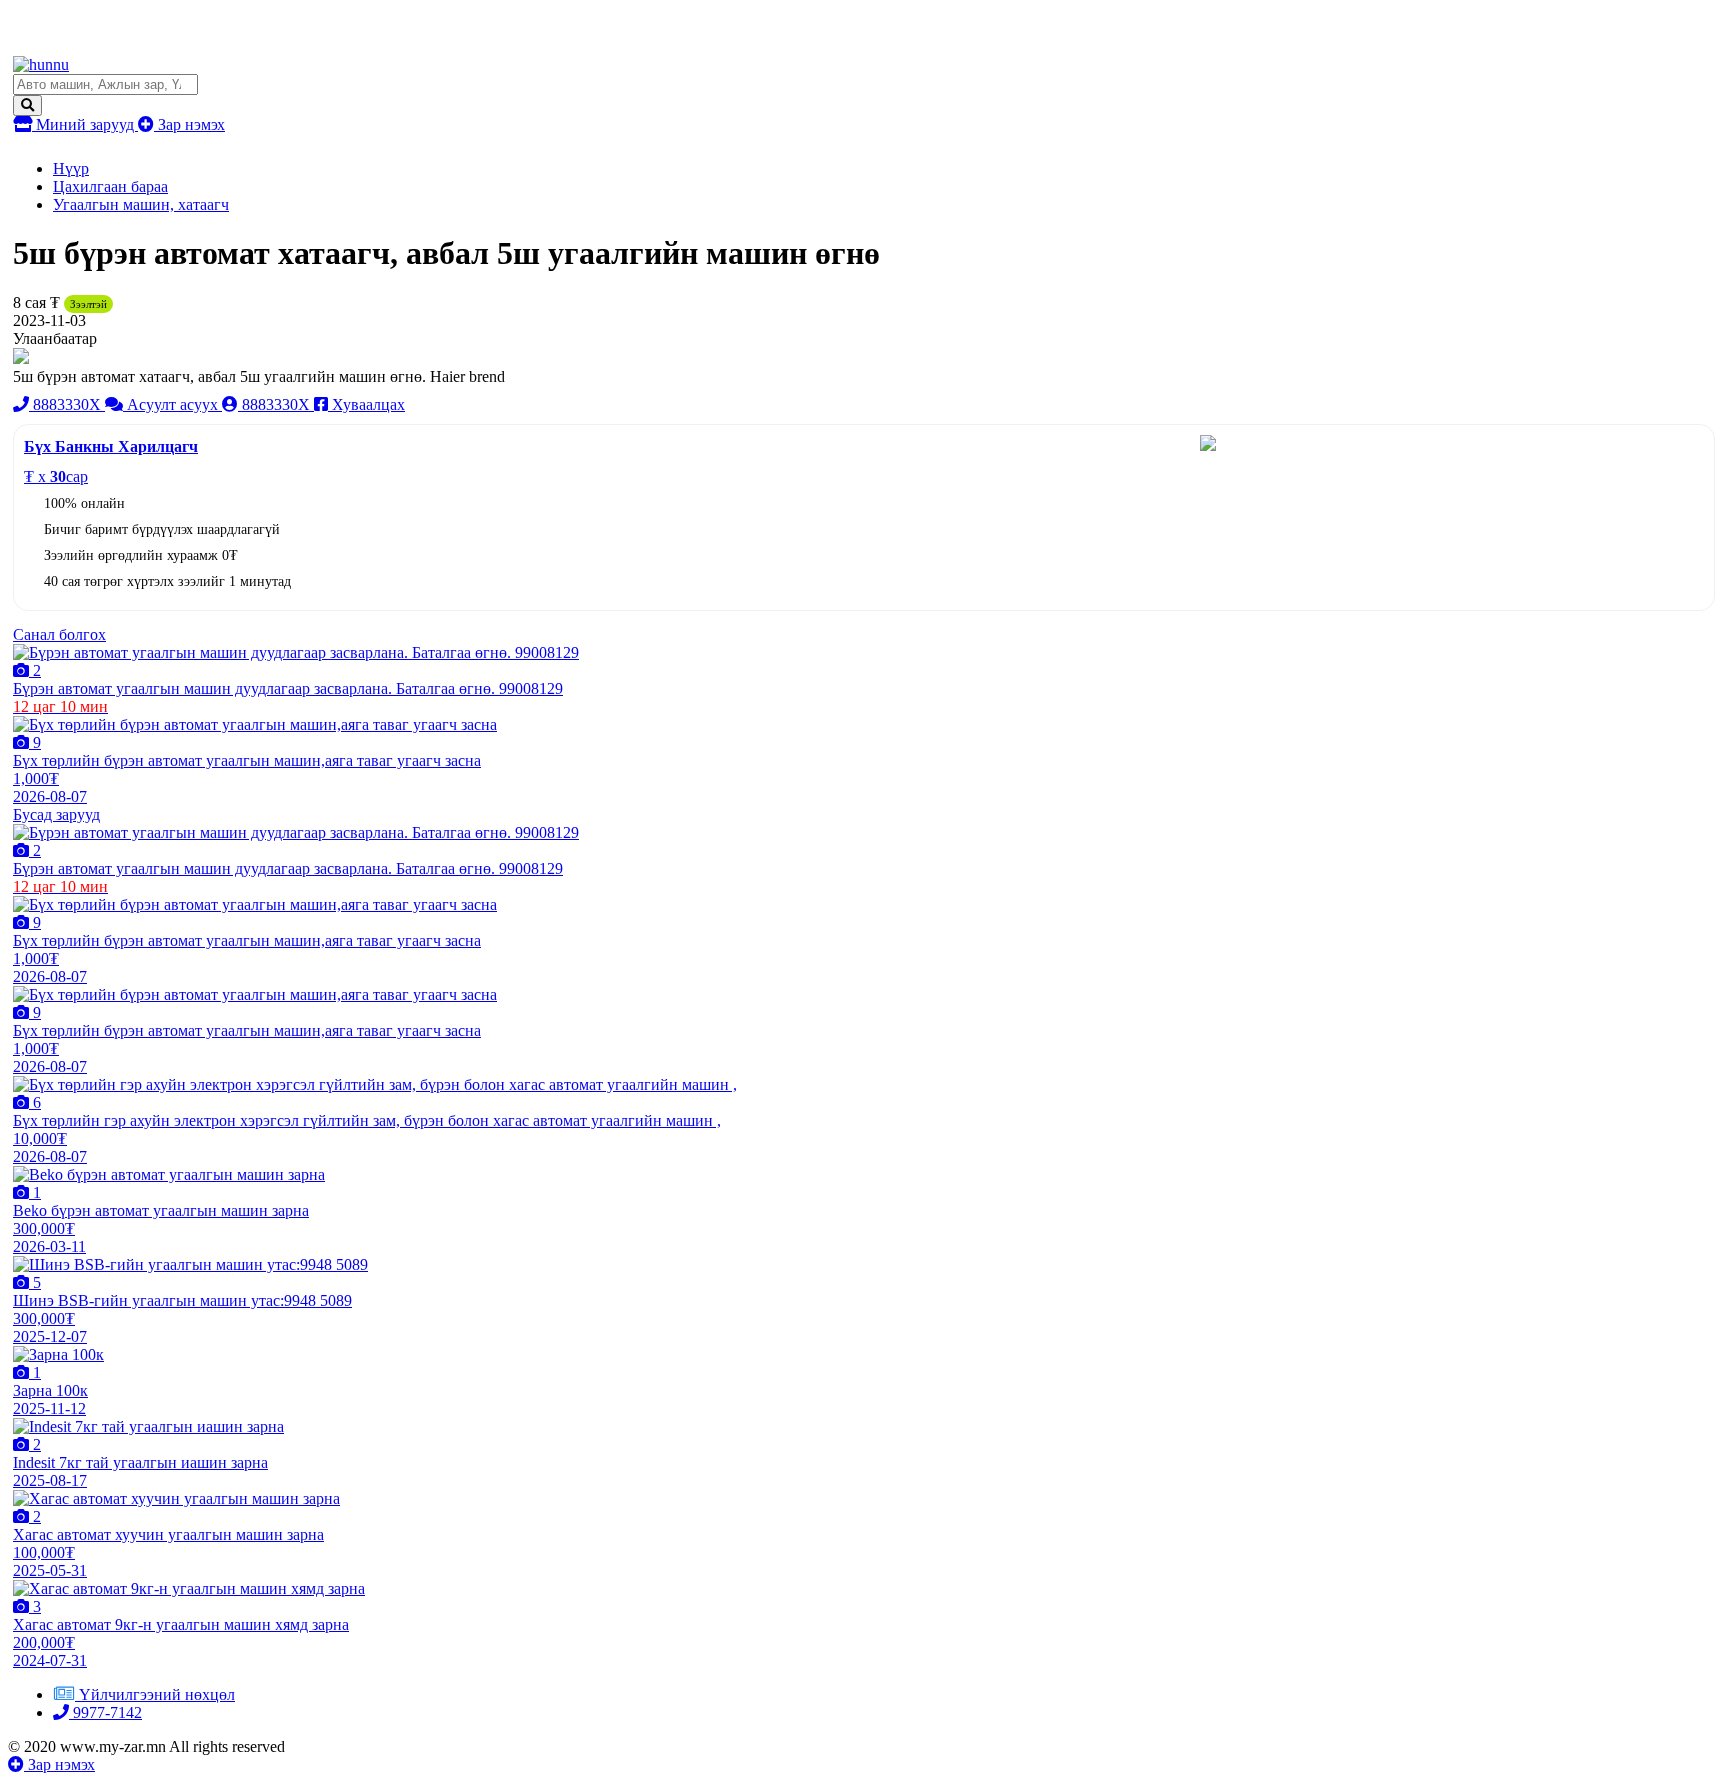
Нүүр (71, 168)
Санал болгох (59, 634)
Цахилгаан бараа (110, 186)
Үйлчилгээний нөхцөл (157, 1694)
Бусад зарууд (56, 814)
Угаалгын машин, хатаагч (141, 204)
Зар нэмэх (189, 124)
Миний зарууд (85, 124)
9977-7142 (105, 1712)
